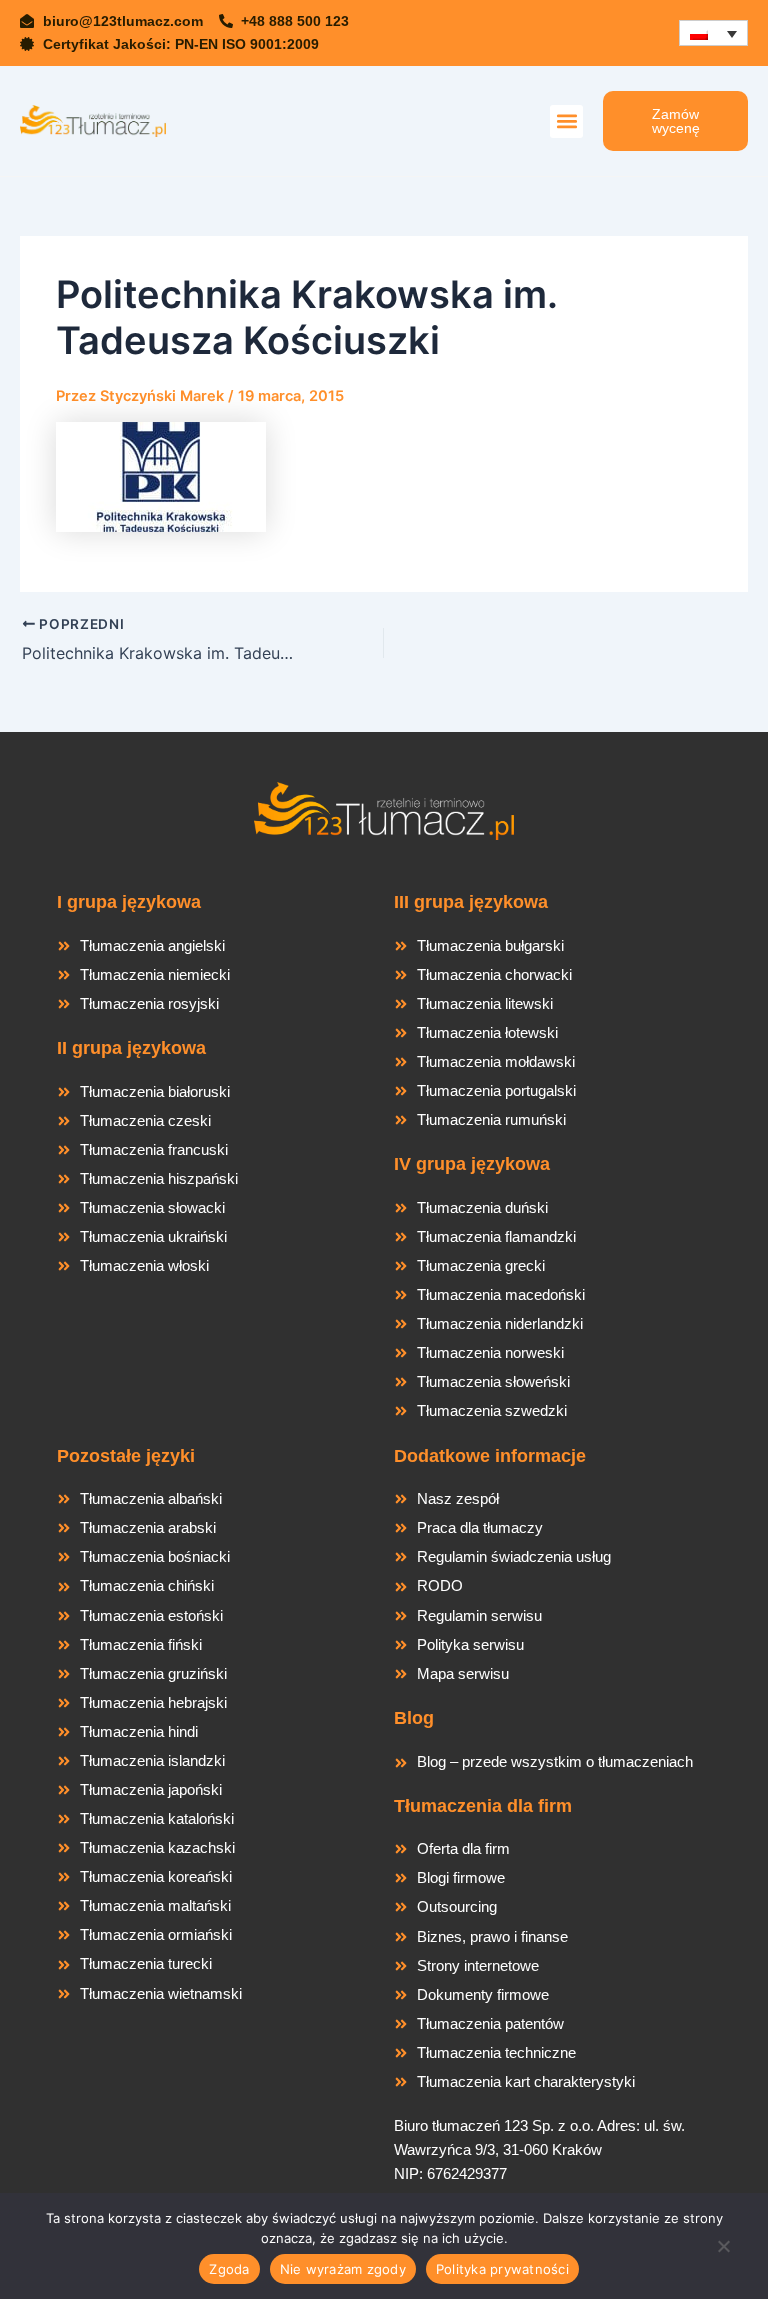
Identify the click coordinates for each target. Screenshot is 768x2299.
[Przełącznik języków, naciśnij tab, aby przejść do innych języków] (713, 33)
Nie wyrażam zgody (343, 2269)
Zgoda (229, 2269)
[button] (566, 121)
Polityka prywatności (502, 2269)
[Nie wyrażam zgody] (723, 2252)
